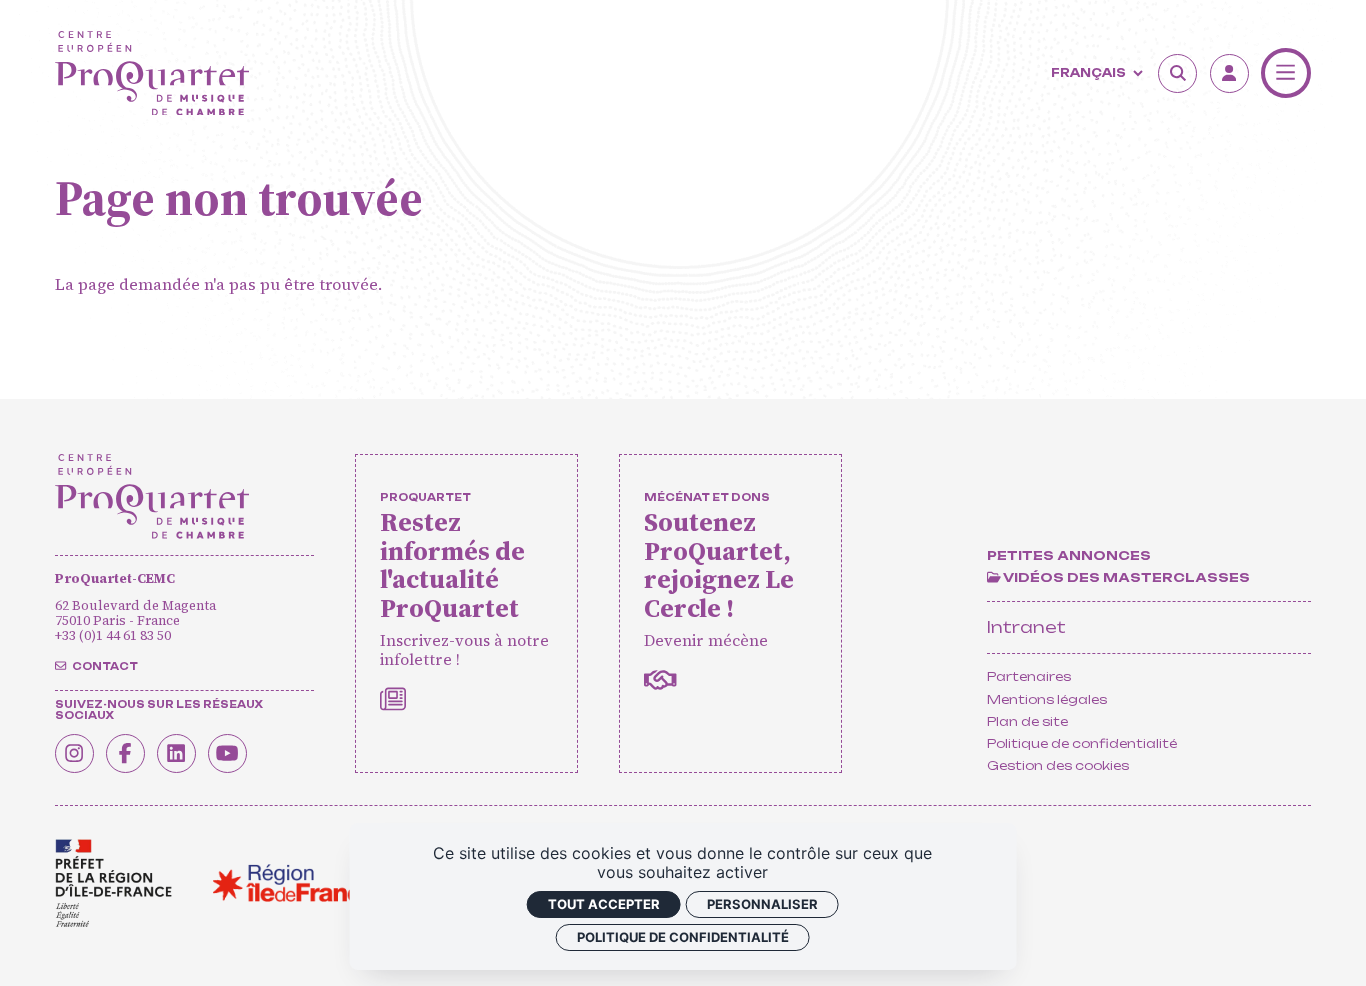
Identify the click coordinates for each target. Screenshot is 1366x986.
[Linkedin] (176, 753)
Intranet (1026, 627)
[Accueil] (152, 73)
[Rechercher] (1177, 73)
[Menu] (1286, 73)
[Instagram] (74, 753)
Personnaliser (762, 904)
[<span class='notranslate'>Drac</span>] (114, 883)
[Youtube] (227, 753)
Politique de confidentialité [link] (683, 937)
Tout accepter (604, 904)
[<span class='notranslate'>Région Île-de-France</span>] (294, 883)
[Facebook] (125, 753)
